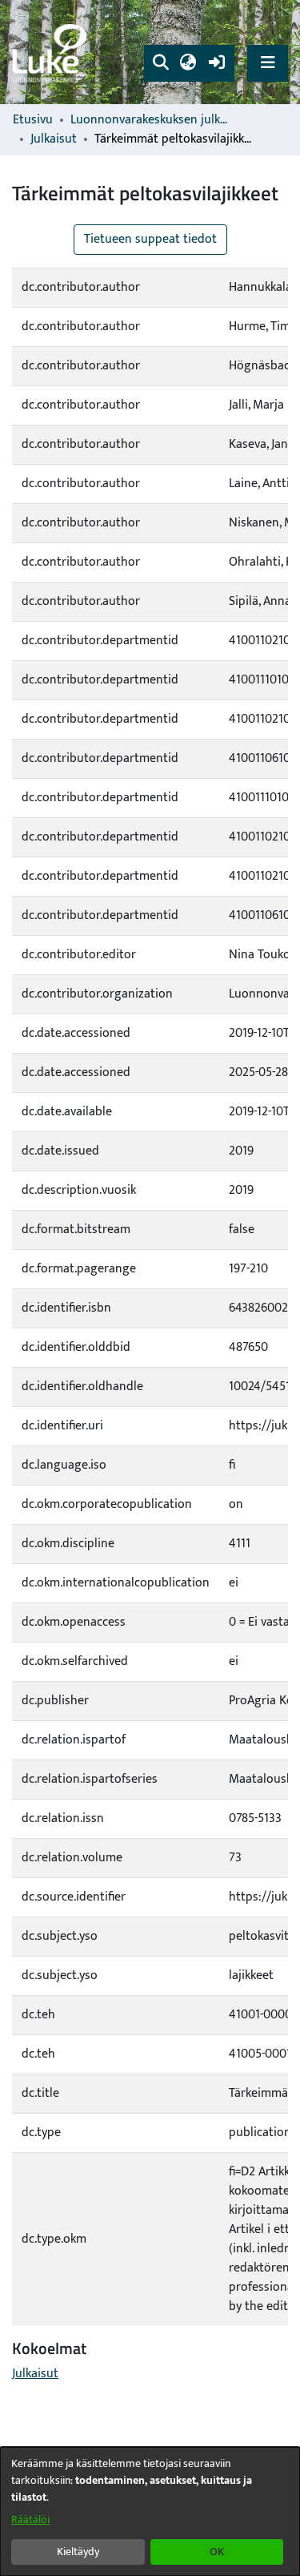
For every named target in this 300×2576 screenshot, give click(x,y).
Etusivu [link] (33, 120)
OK (217, 2552)
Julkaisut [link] (54, 139)
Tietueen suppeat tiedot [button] (150, 239)
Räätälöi (30, 2520)
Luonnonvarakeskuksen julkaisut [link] (150, 120)
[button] (160, 63)
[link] (52, 52)
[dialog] (150, 2511)
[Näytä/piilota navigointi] (268, 63)
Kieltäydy (78, 2552)
